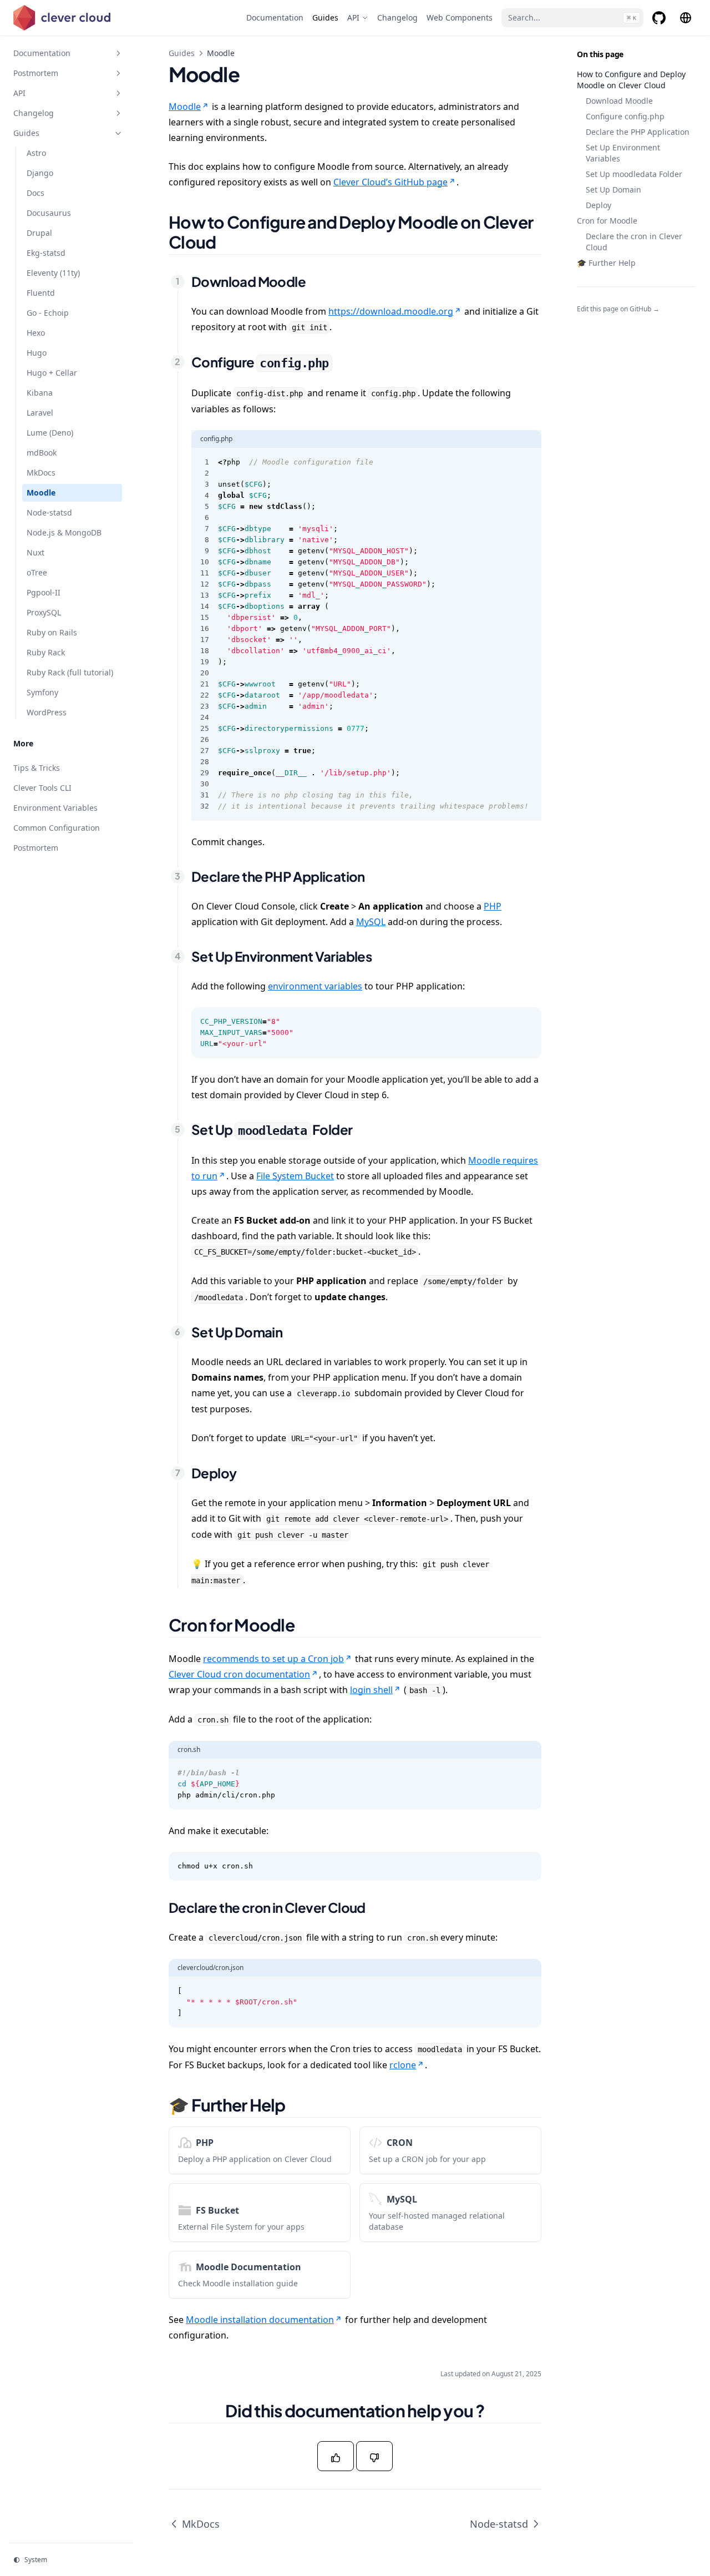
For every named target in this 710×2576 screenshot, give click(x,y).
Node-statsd (499, 2524)
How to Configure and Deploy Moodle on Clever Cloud (631, 80)
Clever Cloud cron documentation (239, 1674)
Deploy (599, 205)
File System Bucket (295, 1176)
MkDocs (201, 2524)
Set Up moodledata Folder (634, 174)
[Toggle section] (118, 53)
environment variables (315, 986)
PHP (493, 906)
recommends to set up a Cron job (273, 1659)
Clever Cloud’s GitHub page (390, 182)
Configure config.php (625, 116)
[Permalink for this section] (230, 242)
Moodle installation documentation (260, 2320)
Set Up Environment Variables (623, 153)
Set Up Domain (613, 190)
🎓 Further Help (606, 263)
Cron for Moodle (607, 221)
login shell (371, 1690)
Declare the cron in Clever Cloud (634, 242)
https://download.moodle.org (391, 311)
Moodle (185, 107)
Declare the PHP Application (638, 132)
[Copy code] (527, 462)
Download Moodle (619, 101)
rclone (403, 2065)
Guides (182, 53)
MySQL (371, 922)
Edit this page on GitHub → (618, 309)
